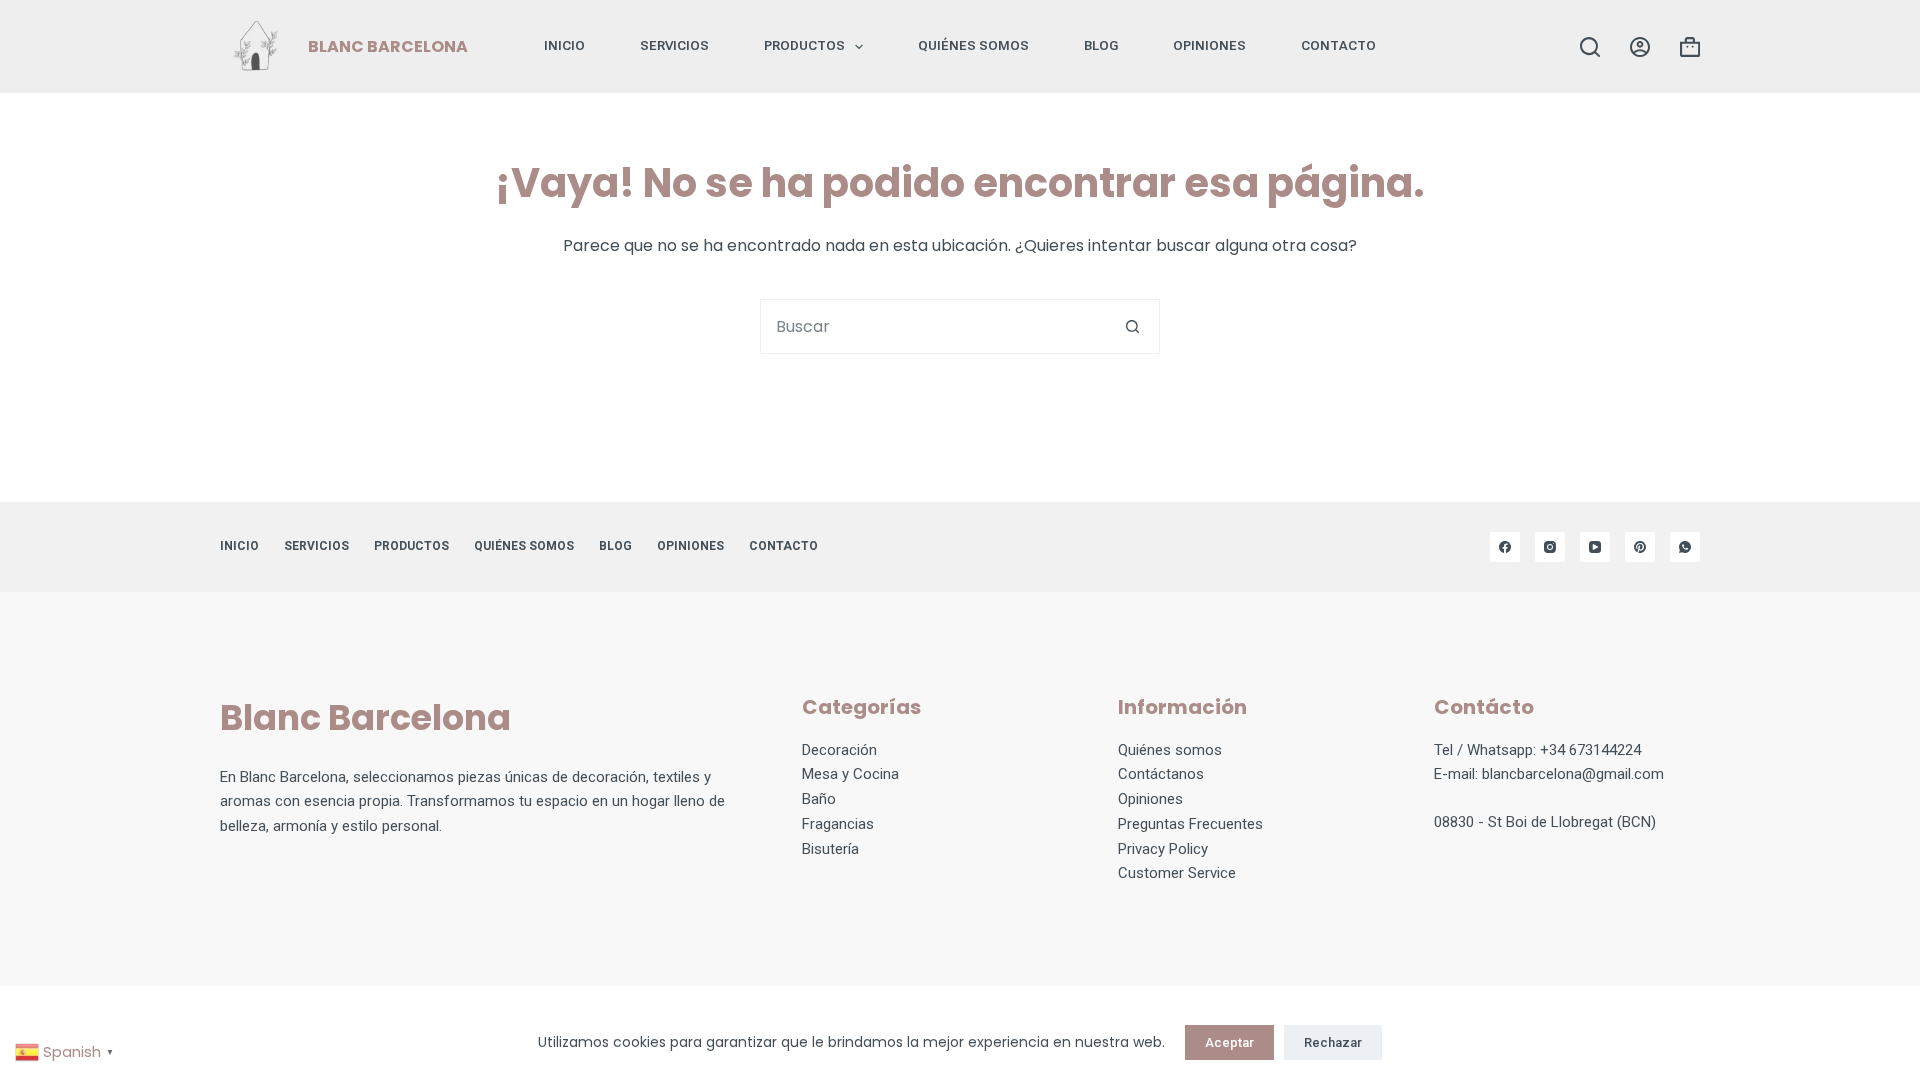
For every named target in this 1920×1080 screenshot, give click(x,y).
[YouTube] (1595, 547)
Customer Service (1177, 873)
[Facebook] (1505, 547)
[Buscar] (1590, 47)
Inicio (564, 45)
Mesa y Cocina (850, 774)
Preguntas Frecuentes (1190, 824)
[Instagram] (1550, 547)
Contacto (1338, 45)
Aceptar (1229, 1042)
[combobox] (933, 326)
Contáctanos (1161, 774)
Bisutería (830, 849)
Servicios (674, 45)
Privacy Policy (1163, 849)
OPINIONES (1209, 45)
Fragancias (838, 824)
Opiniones (1150, 799)
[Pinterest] (1640, 547)
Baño (819, 799)
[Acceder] (1640, 47)
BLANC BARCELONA (388, 46)
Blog (1101, 45)
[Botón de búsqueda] (1132, 326)
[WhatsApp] (1685, 547)
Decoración (839, 750)
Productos (804, 45)
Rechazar (1333, 1042)
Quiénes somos (973, 45)
